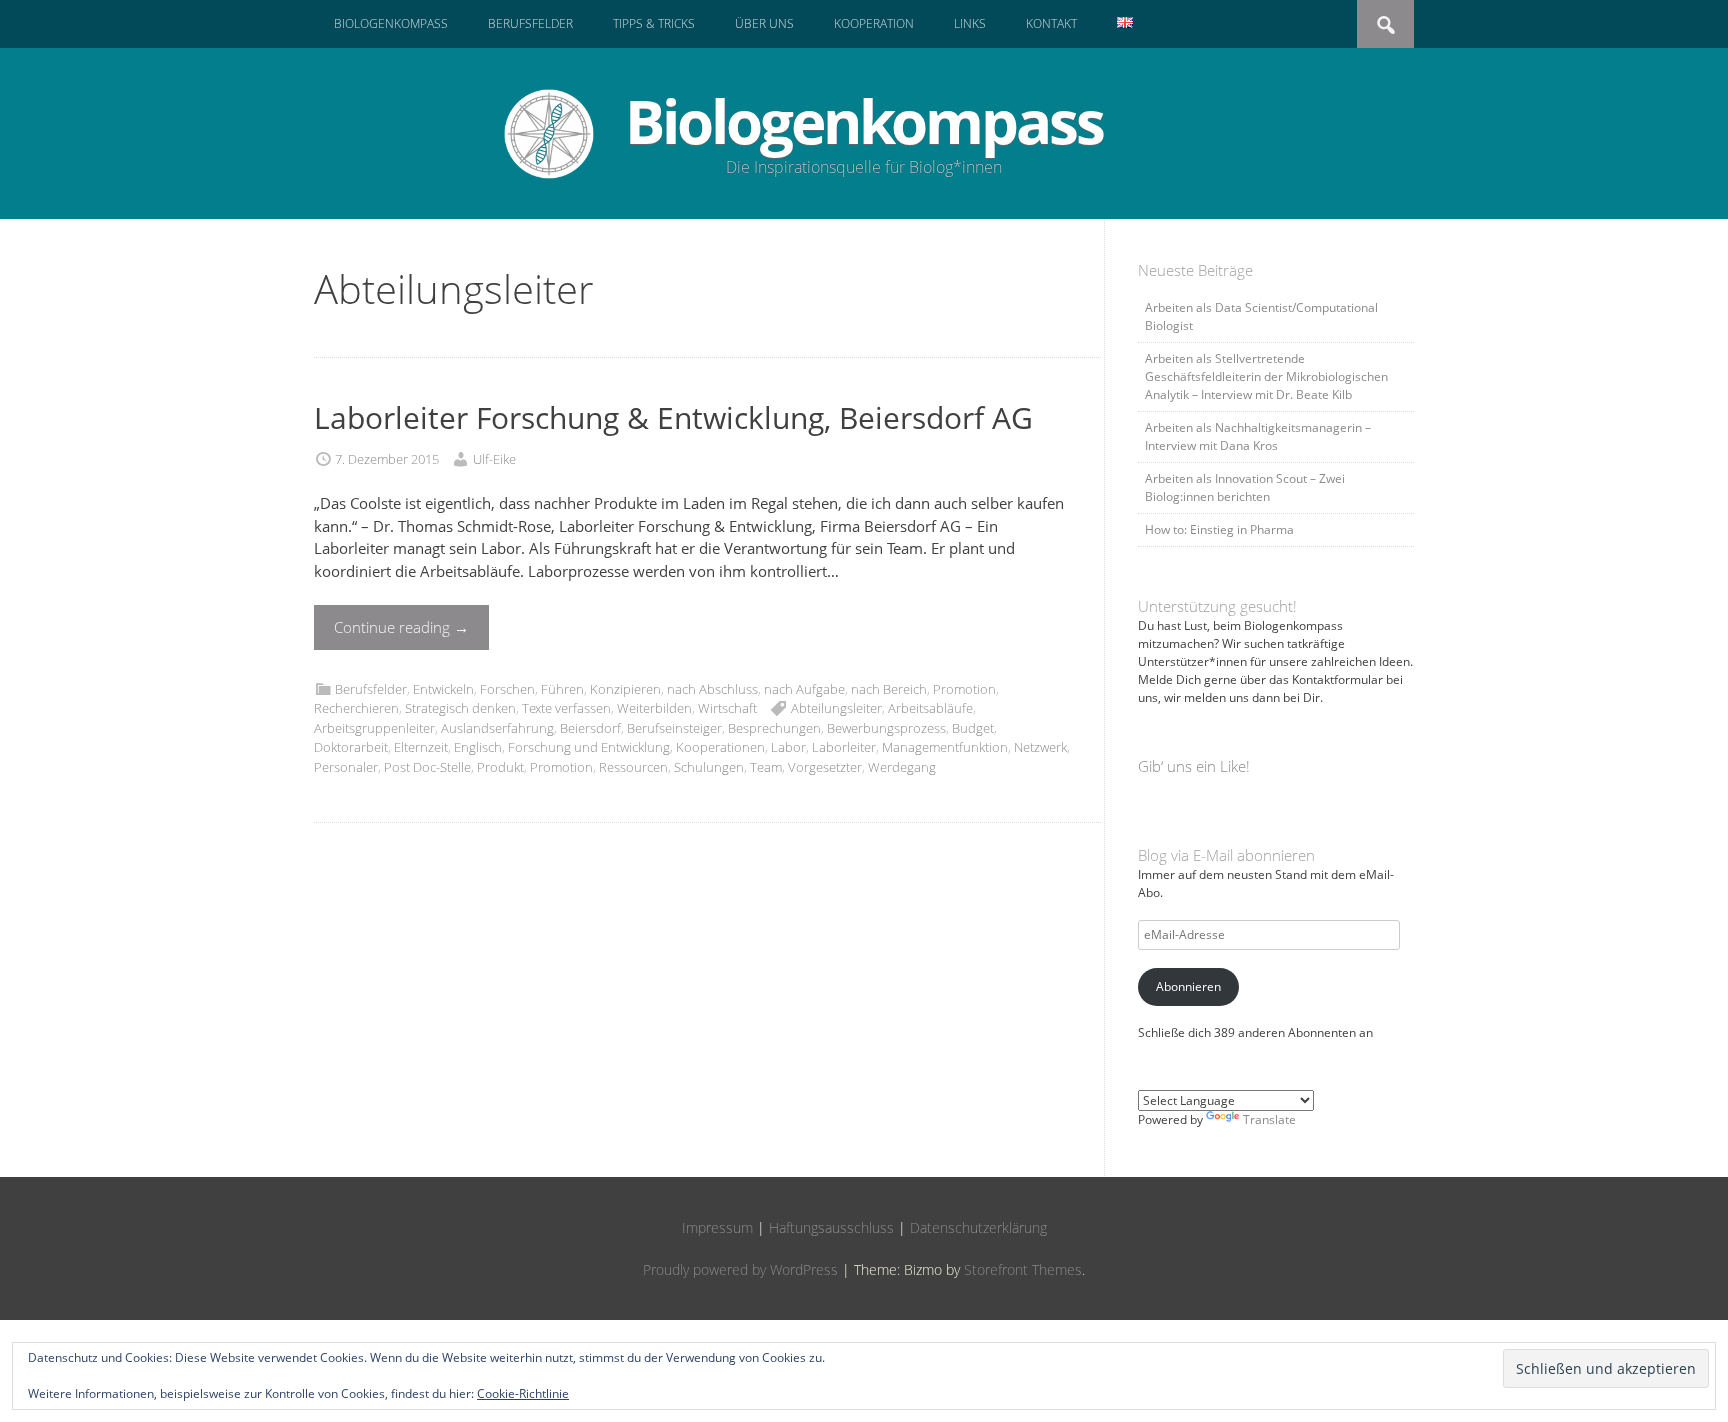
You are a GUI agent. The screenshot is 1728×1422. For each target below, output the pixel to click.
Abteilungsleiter (836, 708)
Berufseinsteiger (674, 728)
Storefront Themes (1023, 1269)
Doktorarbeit (351, 747)
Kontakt (1051, 23)
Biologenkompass (391, 23)
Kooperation (874, 23)
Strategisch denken (460, 708)
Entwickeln (443, 689)
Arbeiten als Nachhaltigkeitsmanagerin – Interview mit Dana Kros (1258, 436)
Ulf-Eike (494, 459)
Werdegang (902, 767)
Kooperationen (720, 747)
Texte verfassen (566, 708)
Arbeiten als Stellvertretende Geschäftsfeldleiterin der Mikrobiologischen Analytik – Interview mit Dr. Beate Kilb (1266, 376)
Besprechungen (774, 728)
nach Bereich (889, 689)
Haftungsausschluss (831, 1227)
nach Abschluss (712, 689)
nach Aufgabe (804, 689)
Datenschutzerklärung (978, 1227)
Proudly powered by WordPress (740, 1269)
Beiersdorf (590, 728)
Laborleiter (844, 747)
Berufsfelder (530, 23)
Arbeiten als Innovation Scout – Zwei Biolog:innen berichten (1245, 487)
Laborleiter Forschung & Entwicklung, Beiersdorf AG (673, 417)
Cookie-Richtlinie (523, 1393)
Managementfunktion (945, 747)
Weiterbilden (654, 708)
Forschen (507, 689)
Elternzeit (421, 747)
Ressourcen (633, 767)
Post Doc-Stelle (427, 767)
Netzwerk (1040, 747)
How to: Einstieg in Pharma (1219, 529)
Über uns (764, 23)
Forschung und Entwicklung (589, 747)
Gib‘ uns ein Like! (1194, 766)
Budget (973, 728)
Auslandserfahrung (497, 728)
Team (766, 767)
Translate (1269, 1119)
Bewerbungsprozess (886, 728)
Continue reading (401, 627)
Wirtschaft (727, 708)
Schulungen (709, 767)
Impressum (717, 1227)
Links (970, 23)
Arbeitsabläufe (930, 708)
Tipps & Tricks (654, 23)
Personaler (346, 767)
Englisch (478, 747)
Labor (788, 747)
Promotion (964, 689)
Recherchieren (356, 708)
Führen (562, 689)
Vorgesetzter (825, 767)
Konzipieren (625, 689)
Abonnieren (1188, 986)
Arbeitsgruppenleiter (374, 728)
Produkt (500, 767)
